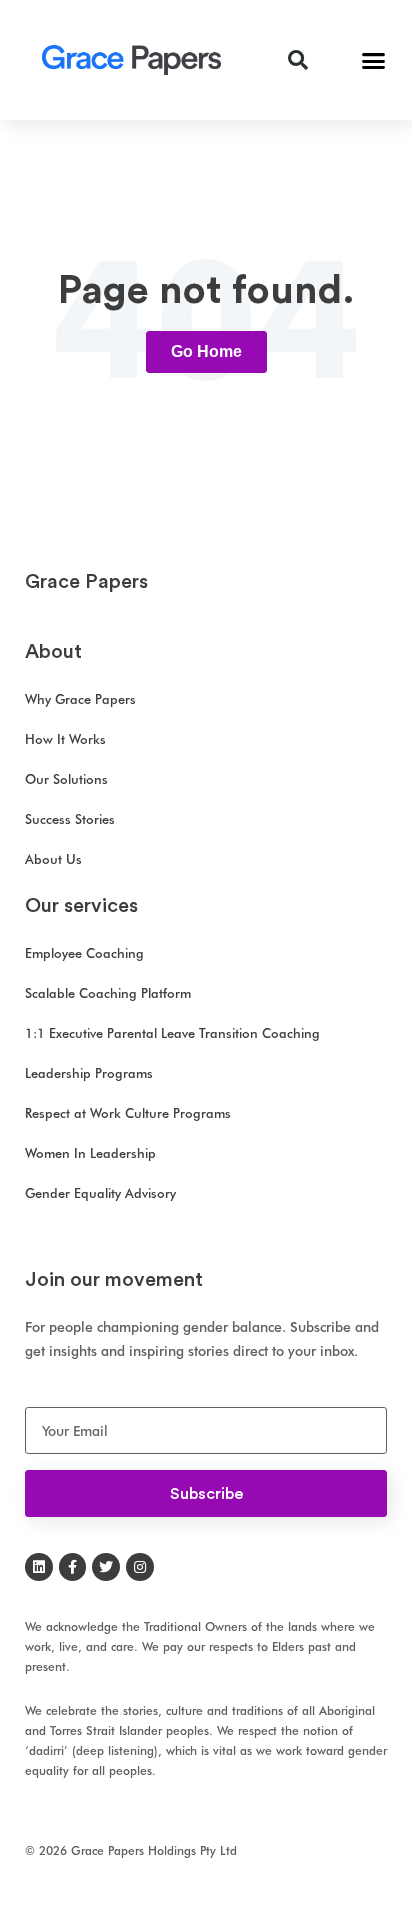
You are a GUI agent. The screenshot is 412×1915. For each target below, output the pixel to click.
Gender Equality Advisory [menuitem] (100, 1193)
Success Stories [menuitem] (70, 819)
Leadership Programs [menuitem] (89, 1073)
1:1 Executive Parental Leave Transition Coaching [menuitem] (172, 1033)
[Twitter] (106, 1567)
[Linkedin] (39, 1567)
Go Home (206, 351)
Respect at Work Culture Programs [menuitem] (128, 1113)
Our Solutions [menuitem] (66, 779)
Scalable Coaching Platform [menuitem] (108, 993)
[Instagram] (140, 1567)
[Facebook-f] (73, 1567)
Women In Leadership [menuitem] (90, 1153)
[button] (374, 60)
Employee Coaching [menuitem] (84, 953)
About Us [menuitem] (53, 859)
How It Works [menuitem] (65, 739)
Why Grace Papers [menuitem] (80, 699)
